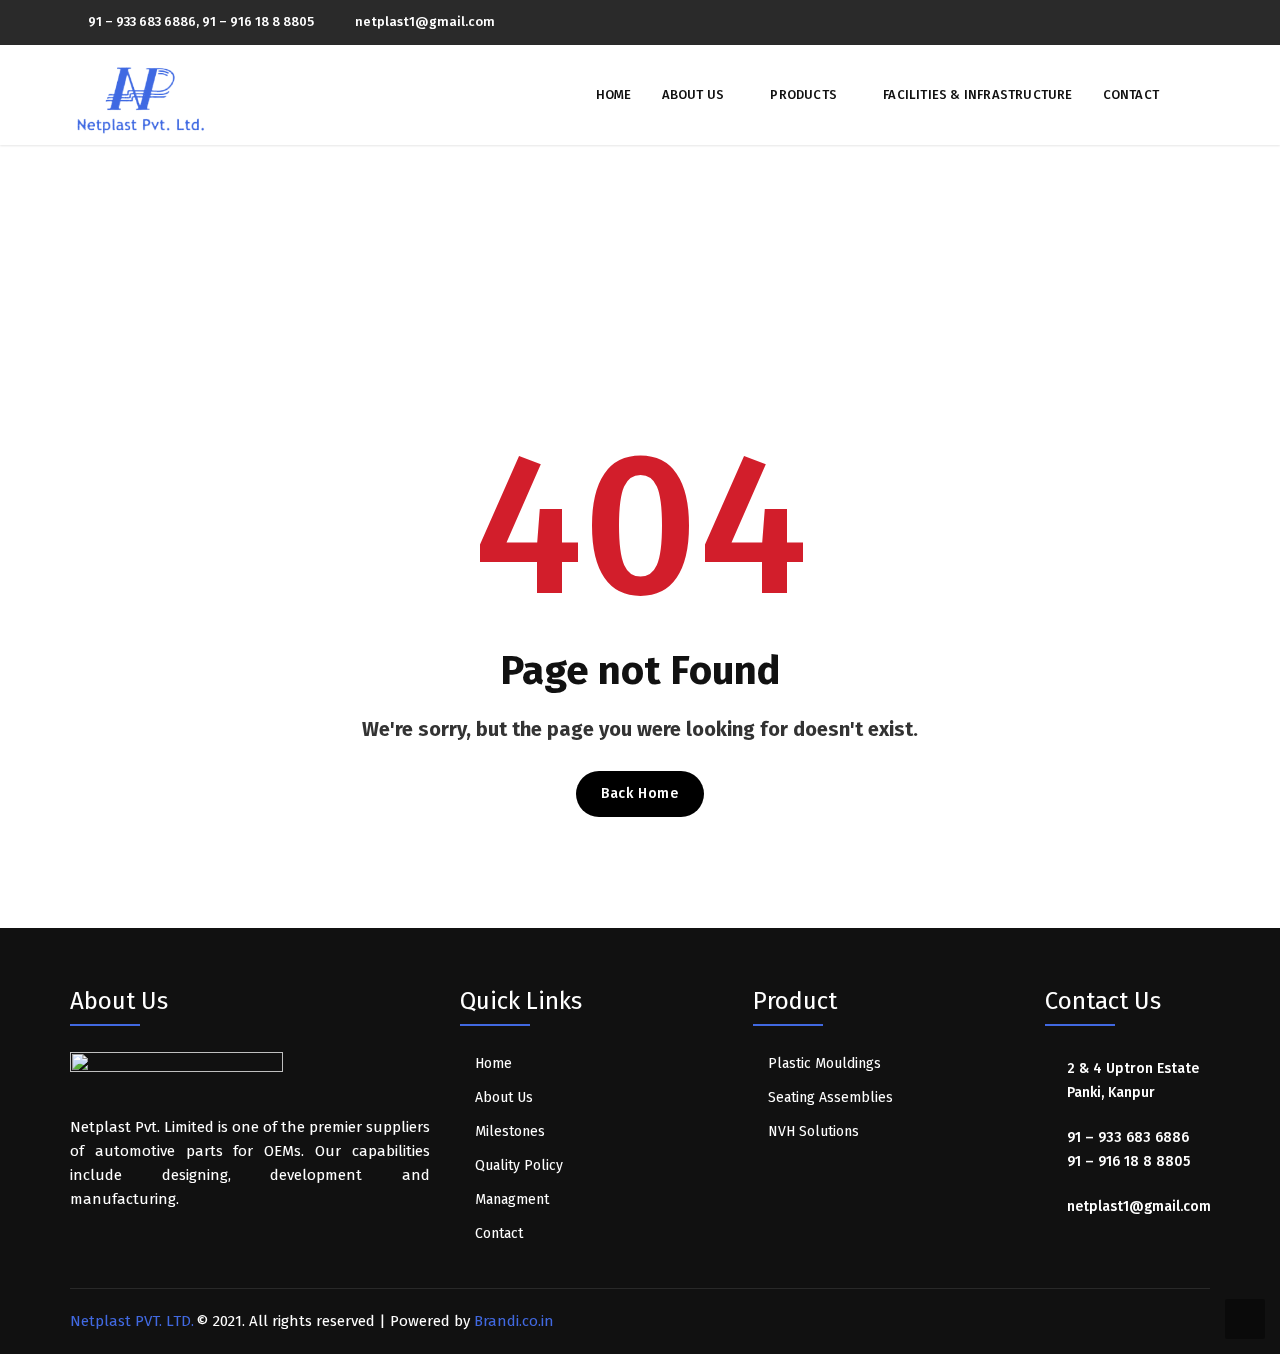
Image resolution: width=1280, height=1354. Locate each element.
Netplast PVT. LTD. (132, 1321)
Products (803, 94)
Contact (1131, 94)
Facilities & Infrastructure (977, 94)
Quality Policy (519, 1165)
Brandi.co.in (514, 1321)
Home (614, 94)
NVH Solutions (813, 1131)
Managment (512, 1199)
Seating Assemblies (830, 1097)
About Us (693, 94)
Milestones (510, 1131)
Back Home (639, 793)
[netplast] (141, 94)
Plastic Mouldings (824, 1063)
